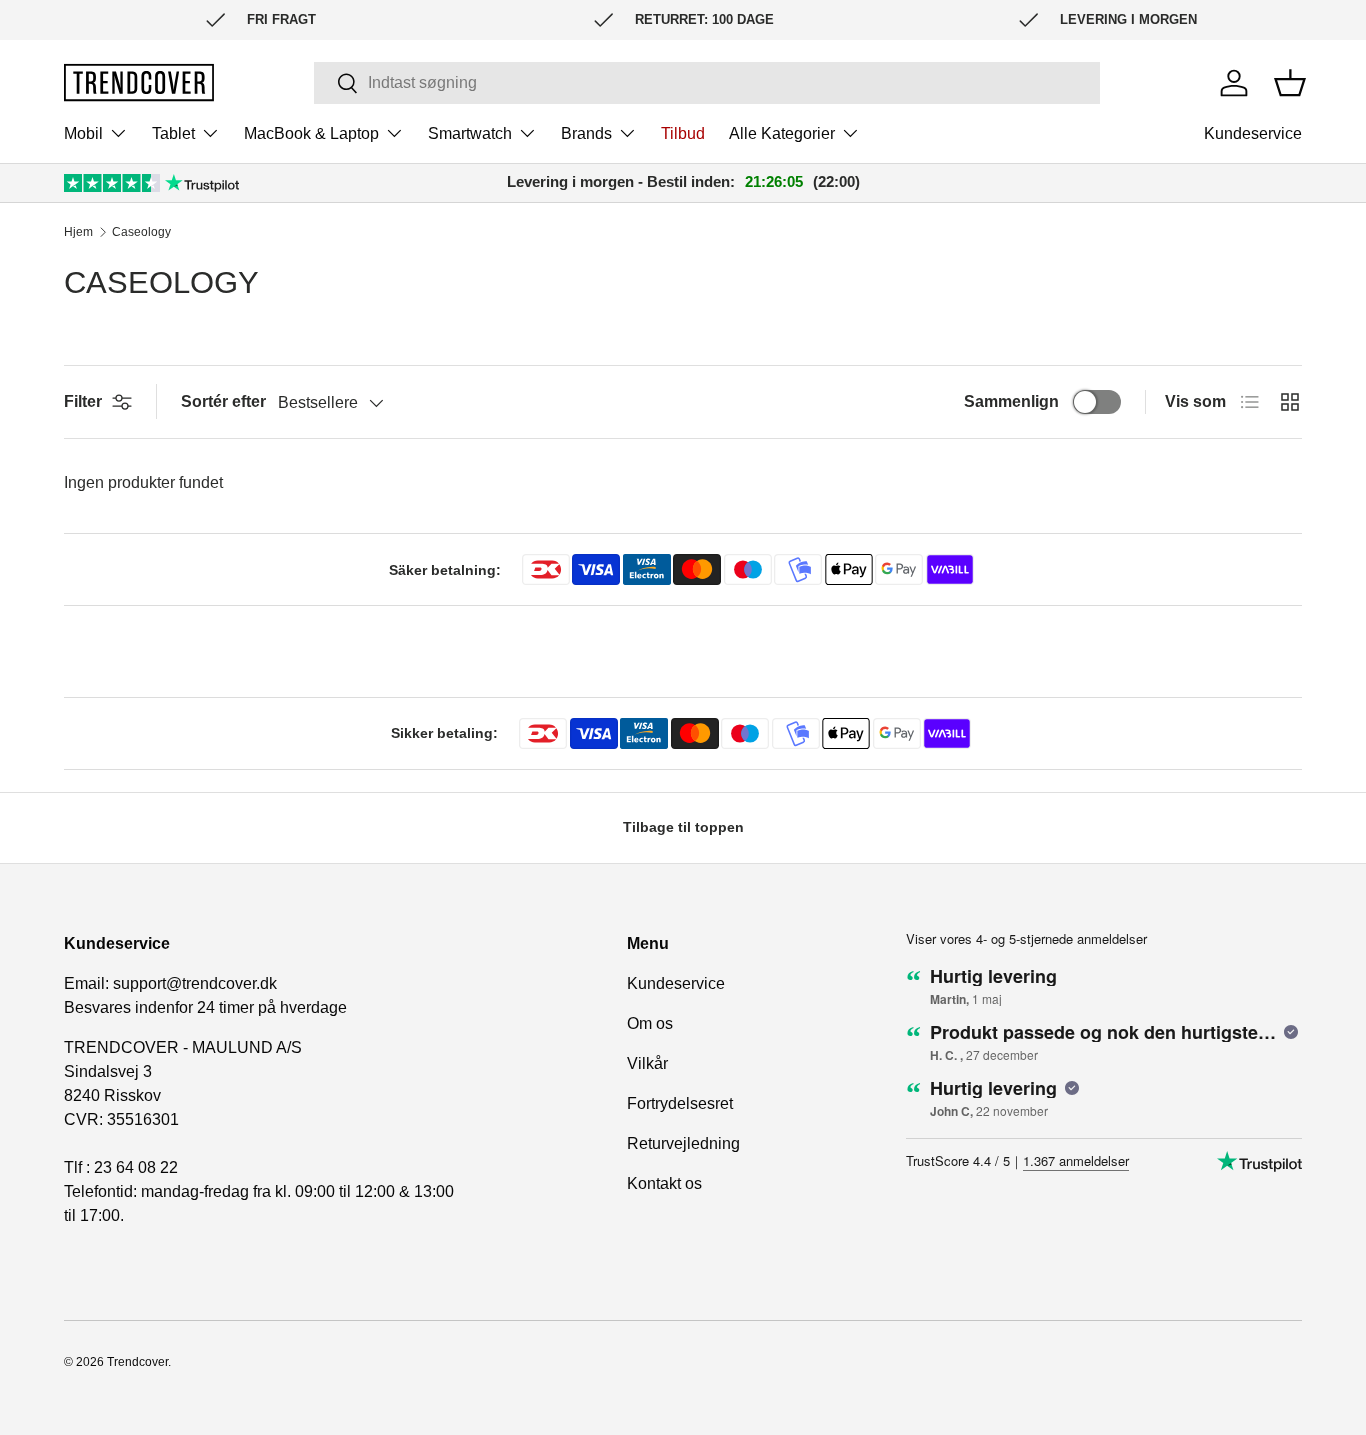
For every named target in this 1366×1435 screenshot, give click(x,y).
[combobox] (707, 83)
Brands (586, 133)
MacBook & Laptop (311, 133)
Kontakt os (664, 1183)
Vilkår (647, 1063)
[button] (1290, 83)
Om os (650, 1023)
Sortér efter (223, 401)
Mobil (83, 133)
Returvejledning (683, 1143)
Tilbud (683, 133)
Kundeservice (1253, 133)
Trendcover (137, 1362)
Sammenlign (1011, 401)
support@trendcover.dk (195, 983)
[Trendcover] (139, 82)
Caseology (141, 232)
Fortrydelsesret (680, 1103)
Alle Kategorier (782, 133)
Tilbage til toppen (683, 827)
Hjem (78, 232)
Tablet (173, 133)
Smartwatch (470, 133)
